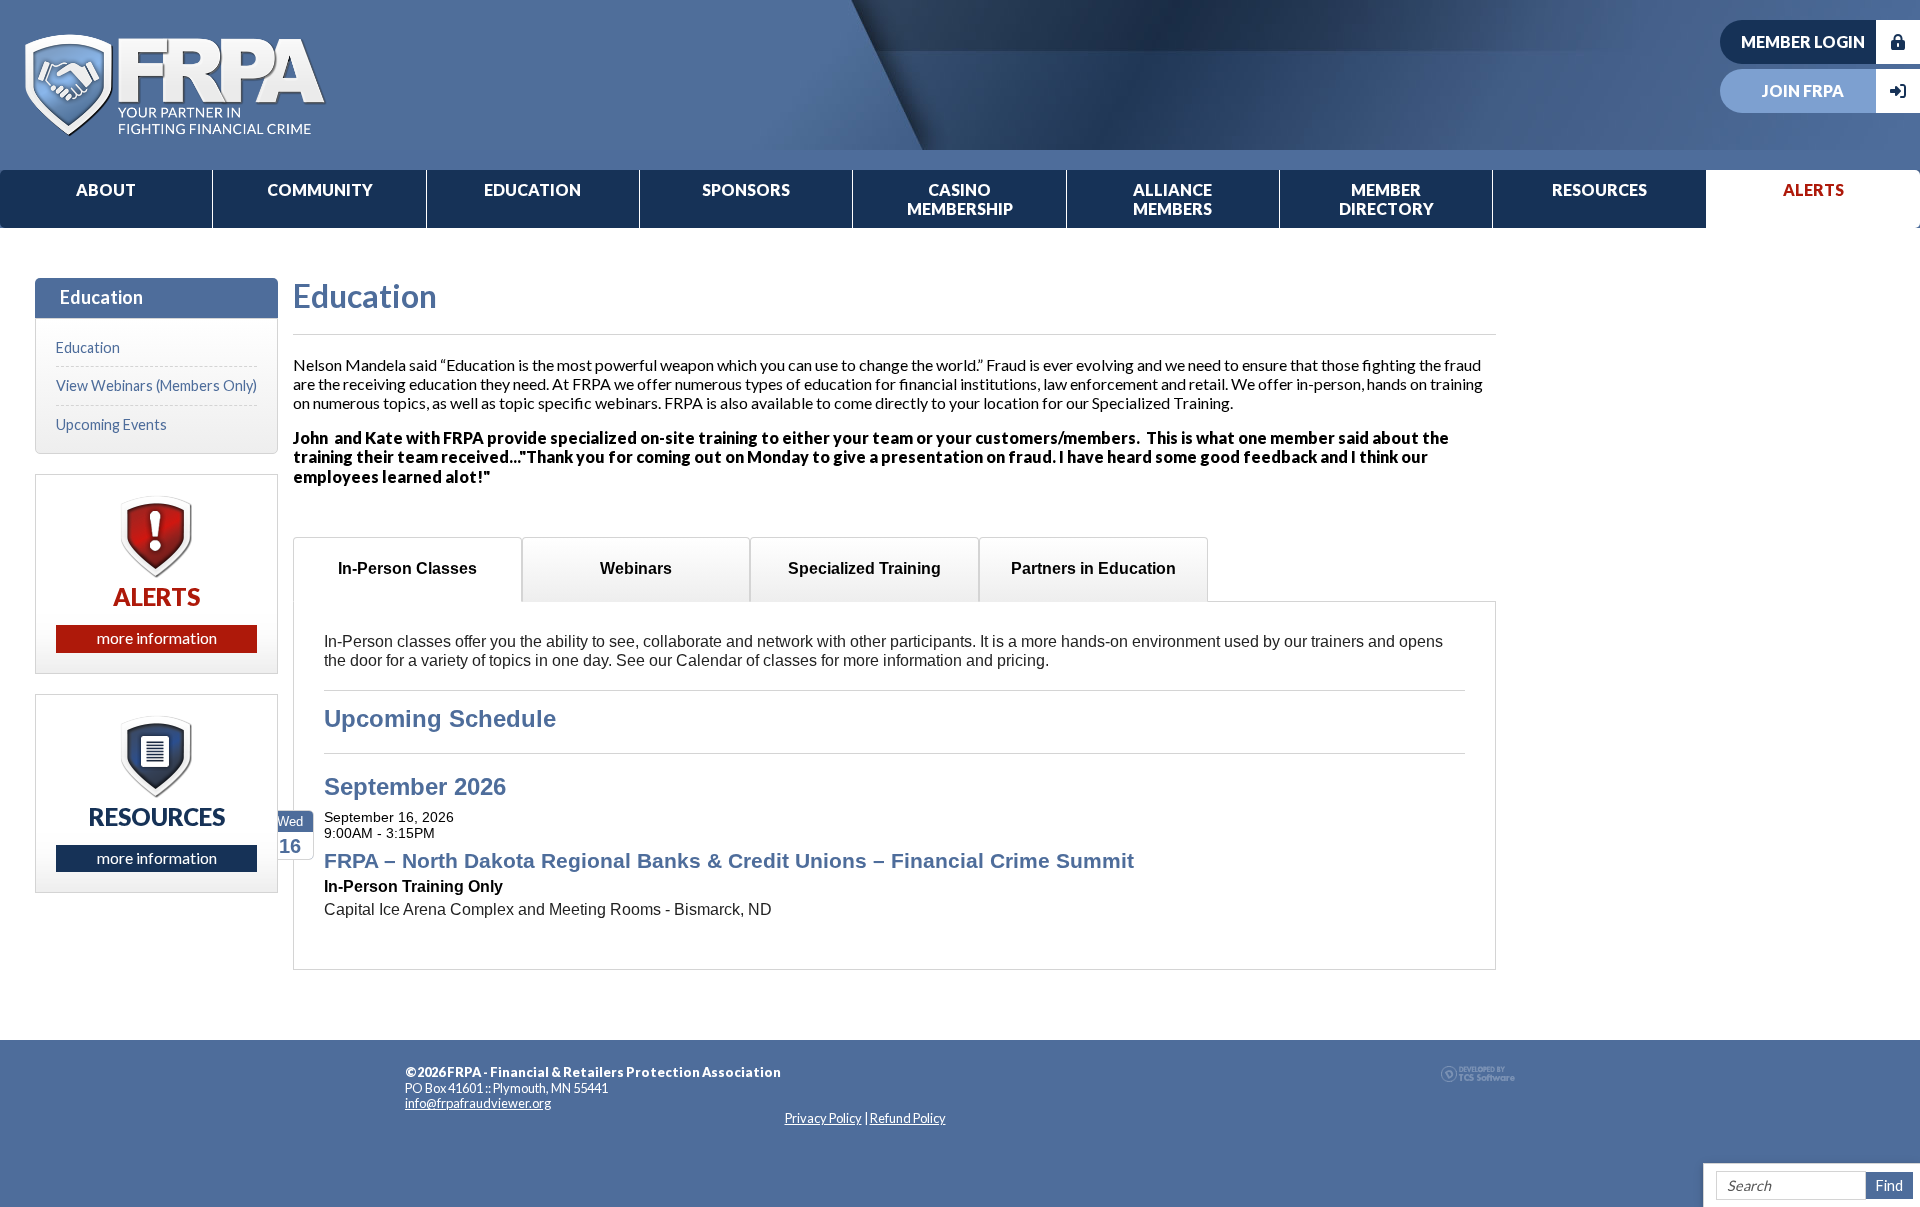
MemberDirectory (1386, 199)
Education (532, 189)
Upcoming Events (111, 424)
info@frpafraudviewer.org (478, 1103)
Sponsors (746, 189)
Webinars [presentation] (636, 568)
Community (320, 189)
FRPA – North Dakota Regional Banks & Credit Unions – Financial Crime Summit (729, 860)
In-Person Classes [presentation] (407, 568)
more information (157, 637)
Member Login (1803, 41)
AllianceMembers (1172, 199)
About (106, 189)
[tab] (407, 569)
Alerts (1813, 189)
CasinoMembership (960, 199)
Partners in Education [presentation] (1093, 568)
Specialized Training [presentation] (864, 568)
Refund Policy (908, 1118)
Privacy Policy (823, 1118)
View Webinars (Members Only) (156, 385)
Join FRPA (1803, 90)
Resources (1599, 189)
